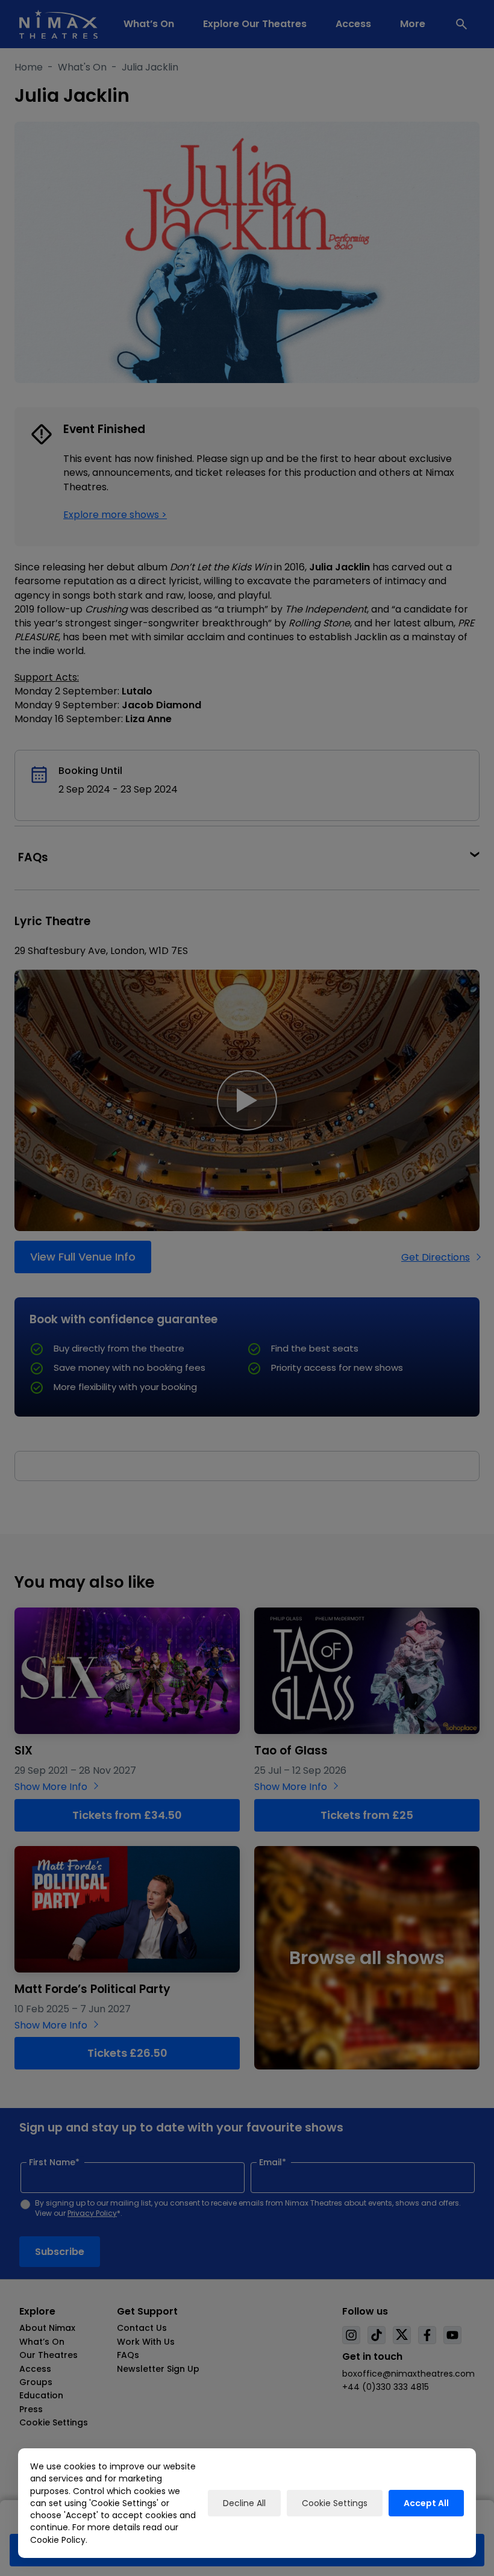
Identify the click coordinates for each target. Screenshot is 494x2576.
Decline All (244, 2503)
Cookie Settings (335, 2503)
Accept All (426, 2503)
